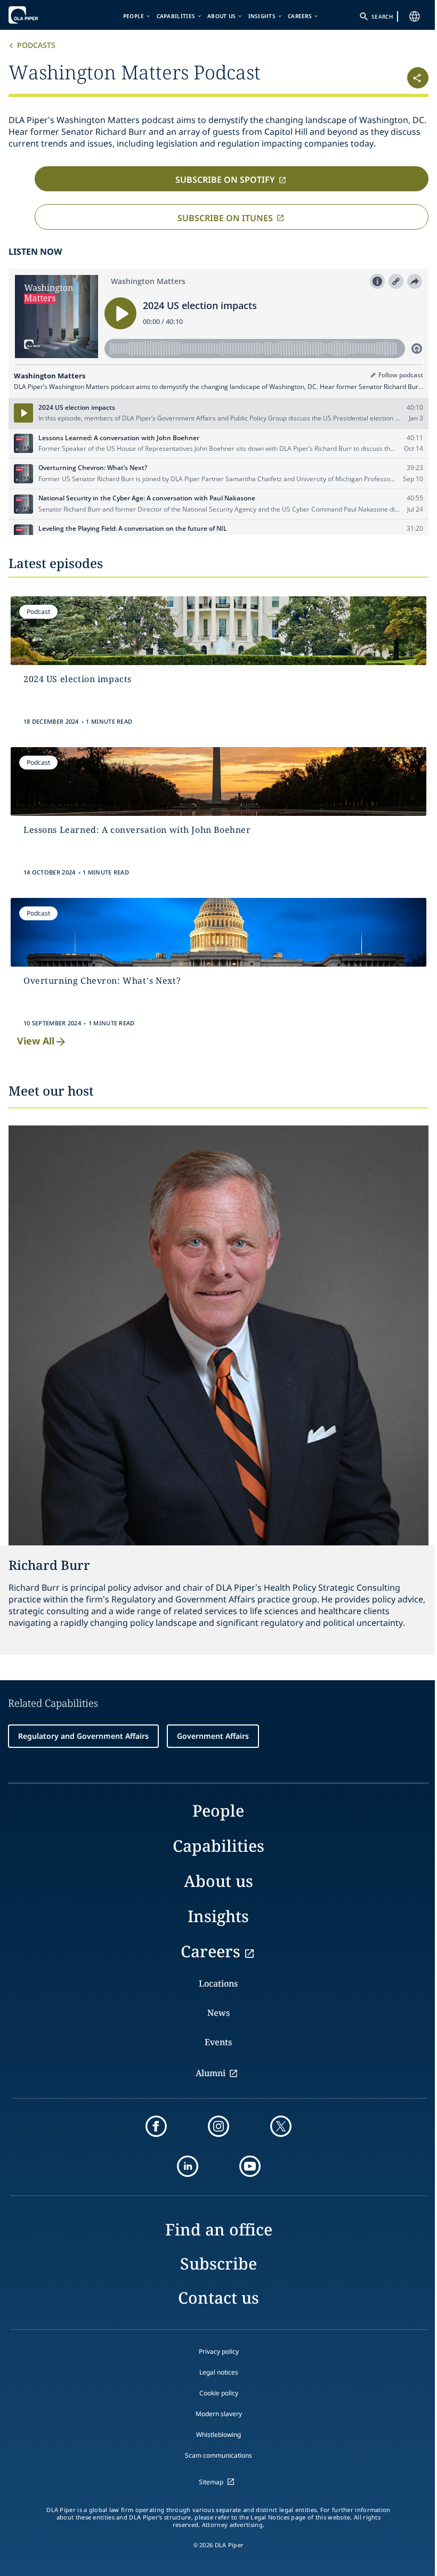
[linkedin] (188, 2166)
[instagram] (218, 2126)
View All (36, 1041)
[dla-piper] (41, 15)
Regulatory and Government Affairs (83, 1736)
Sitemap (211, 2482)
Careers (300, 16)
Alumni (211, 2073)
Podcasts (36, 45)
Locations (218, 1983)
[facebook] (156, 2126)
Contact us (218, 2298)
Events (218, 2042)
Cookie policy (219, 2393)
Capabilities (176, 16)
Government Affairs (213, 1736)
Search (382, 17)
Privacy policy (219, 2351)
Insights (262, 16)
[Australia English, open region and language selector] (415, 17)
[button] (394, 74)
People (134, 16)
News (218, 2013)
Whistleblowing (218, 2435)
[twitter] (281, 2126)
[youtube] (250, 2166)
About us (221, 16)
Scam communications (218, 2455)
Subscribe (218, 2263)
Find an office (219, 2229)
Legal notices (219, 2372)
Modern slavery (219, 2414)
